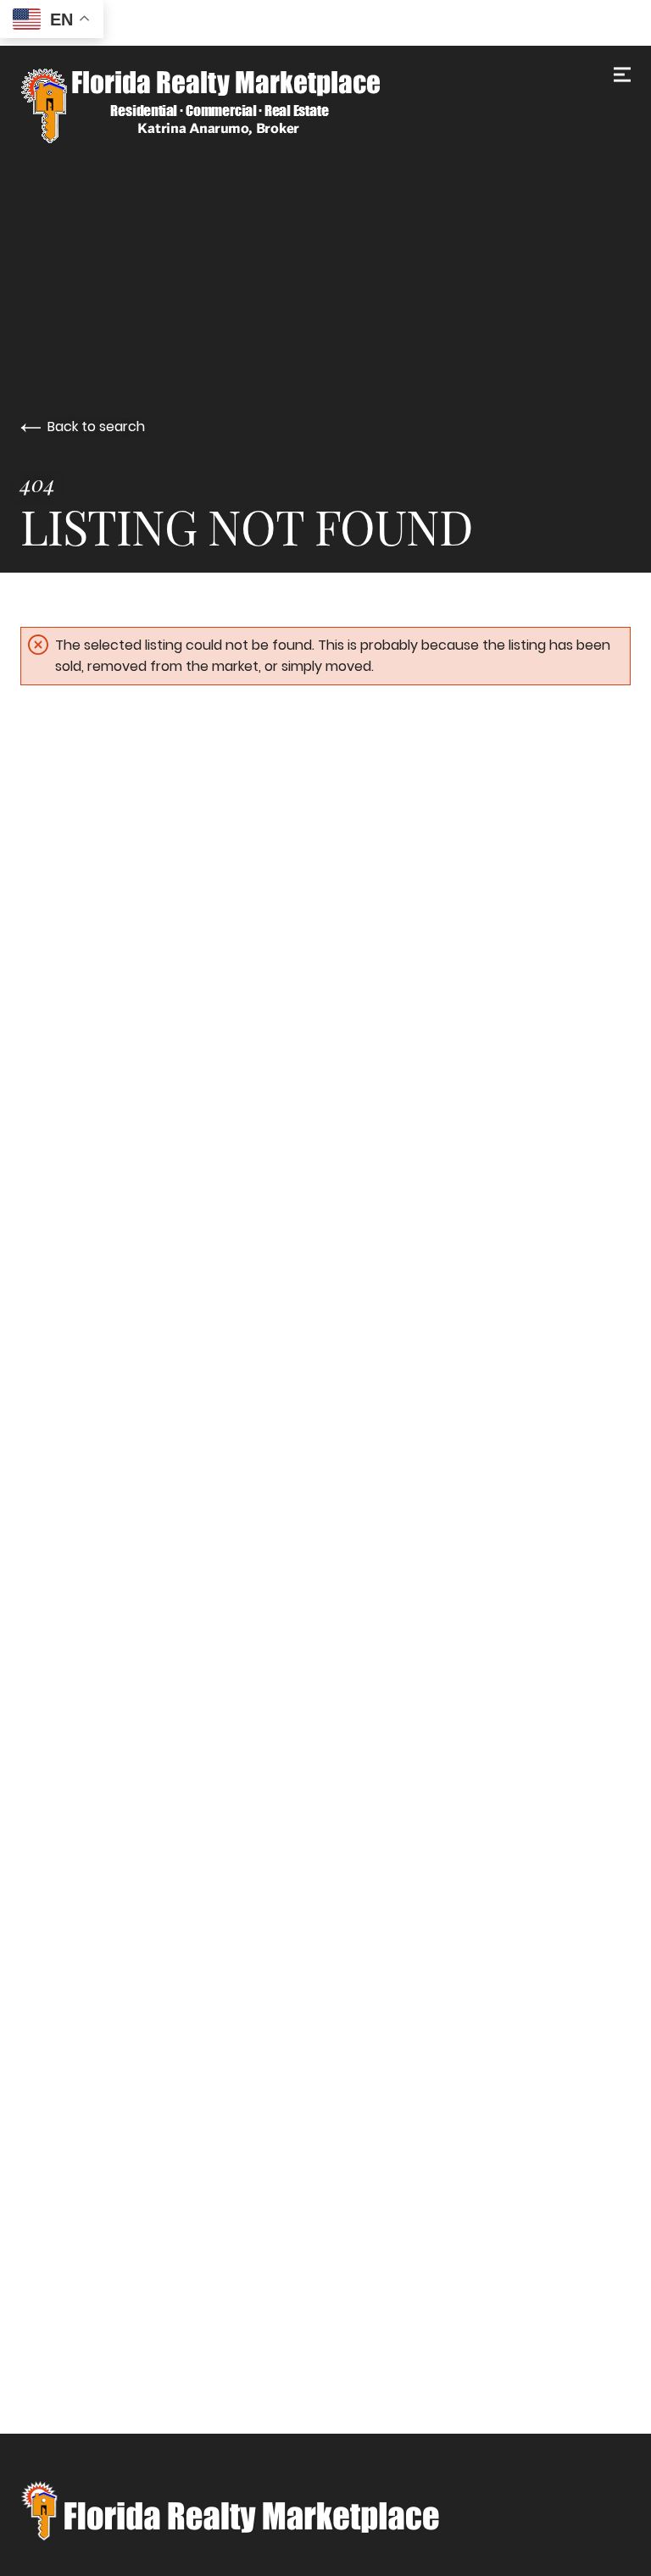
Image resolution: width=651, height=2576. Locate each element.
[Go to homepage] (325, 106)
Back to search (96, 427)
